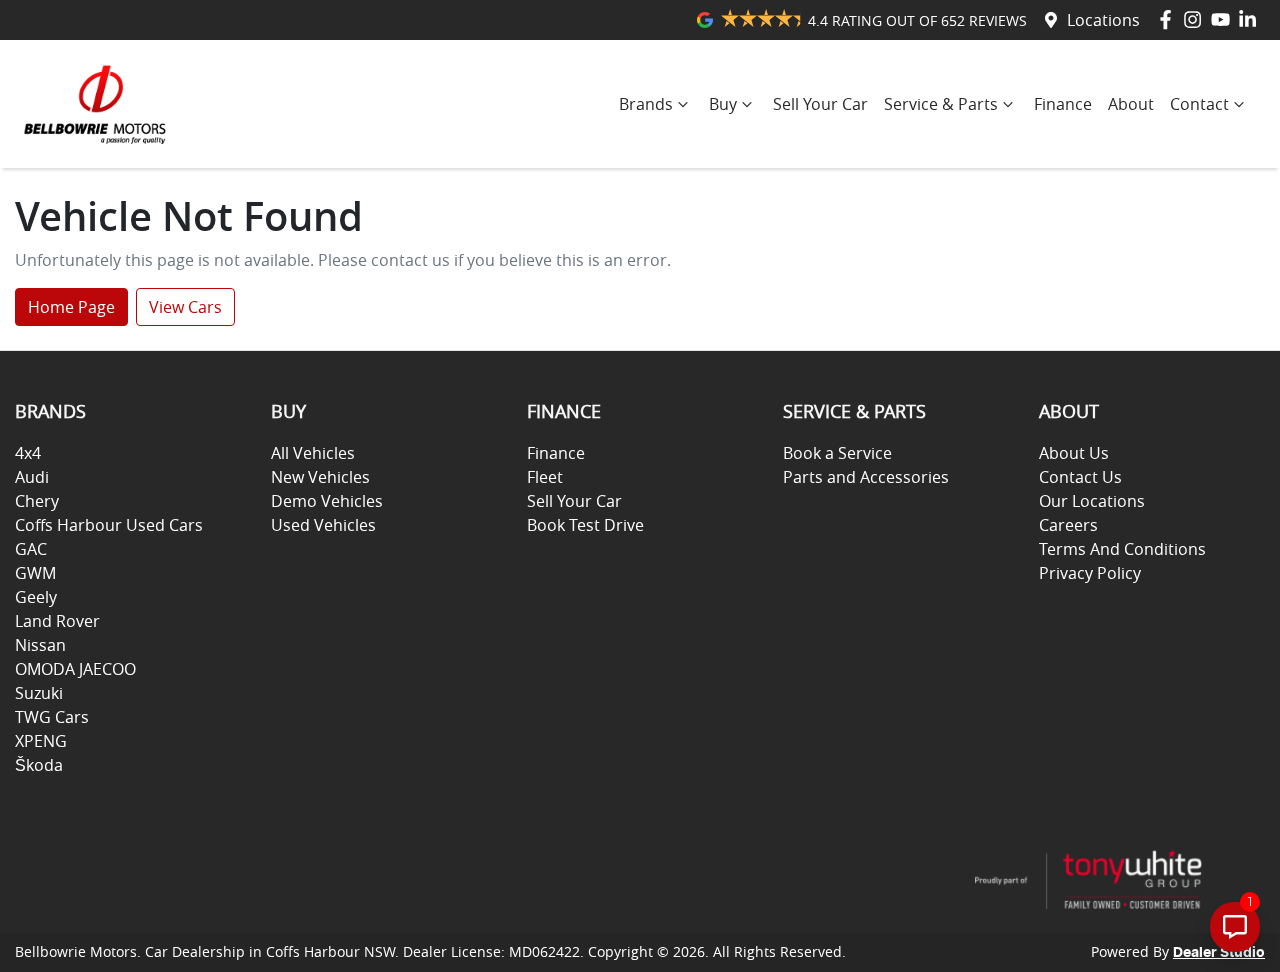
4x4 (28, 453)
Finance (1063, 104)
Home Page (71, 307)
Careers (1068, 525)
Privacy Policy (1090, 573)
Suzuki (39, 693)
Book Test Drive (585, 525)
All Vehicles (313, 453)
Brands (646, 104)
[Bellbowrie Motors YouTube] (1224, 19)
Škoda (39, 765)
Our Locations (1092, 501)
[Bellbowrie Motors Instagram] (1196, 19)
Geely (36, 597)
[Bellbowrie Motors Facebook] (1169, 19)
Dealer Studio (1219, 953)
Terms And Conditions (1122, 549)
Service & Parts (941, 104)
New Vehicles (320, 477)
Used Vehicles (323, 525)
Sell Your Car (820, 104)
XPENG (41, 741)
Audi (32, 477)
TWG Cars (52, 717)
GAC (31, 549)
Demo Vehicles (327, 501)
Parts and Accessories (866, 477)
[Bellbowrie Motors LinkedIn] (1251, 19)
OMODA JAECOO (75, 669)
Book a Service (837, 453)
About (1131, 104)
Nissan (40, 645)
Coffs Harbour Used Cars (109, 525)
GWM (35, 573)
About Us (1074, 453)
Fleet (545, 477)
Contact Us (1080, 477)
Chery (37, 501)
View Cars (185, 307)
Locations (1103, 20)
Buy (723, 104)
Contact (1199, 104)
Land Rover (57, 621)
